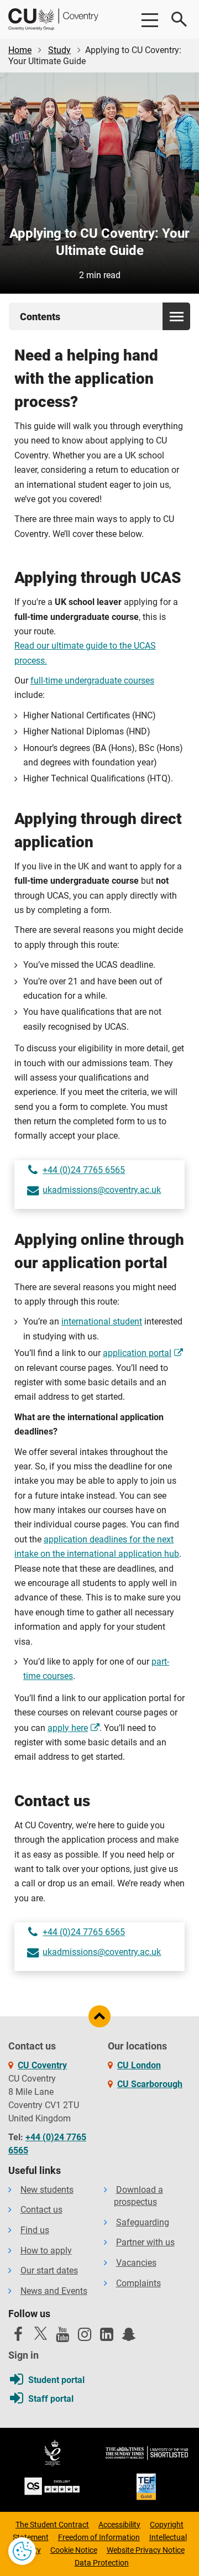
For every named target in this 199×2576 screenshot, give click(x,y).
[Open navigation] (149, 19)
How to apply (46, 2251)
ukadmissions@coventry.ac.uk (102, 1190)
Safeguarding (143, 2222)
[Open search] (180, 19)
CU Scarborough (150, 2084)
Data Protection (102, 2563)
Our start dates (49, 2270)
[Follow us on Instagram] (85, 2337)
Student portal (56, 2380)
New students (47, 2190)
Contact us (41, 2210)
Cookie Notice (74, 2550)
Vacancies (136, 2263)
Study (59, 50)
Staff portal (51, 2399)
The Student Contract (52, 2525)
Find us (35, 2230)
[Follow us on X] (40, 2333)
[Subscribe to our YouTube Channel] (62, 2337)
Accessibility (119, 2525)
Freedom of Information (99, 2537)
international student (102, 1321)
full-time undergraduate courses (92, 680)
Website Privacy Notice (146, 2550)
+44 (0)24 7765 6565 (84, 1170)
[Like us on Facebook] (18, 2337)
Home (20, 50)
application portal (137, 1353)
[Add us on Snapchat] (129, 2337)
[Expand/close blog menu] (176, 316)
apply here (68, 1728)
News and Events (54, 2291)
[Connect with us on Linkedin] (107, 2337)
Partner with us (145, 2242)
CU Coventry (42, 2065)
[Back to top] (99, 2016)
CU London (139, 2065)
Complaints (138, 2283)
